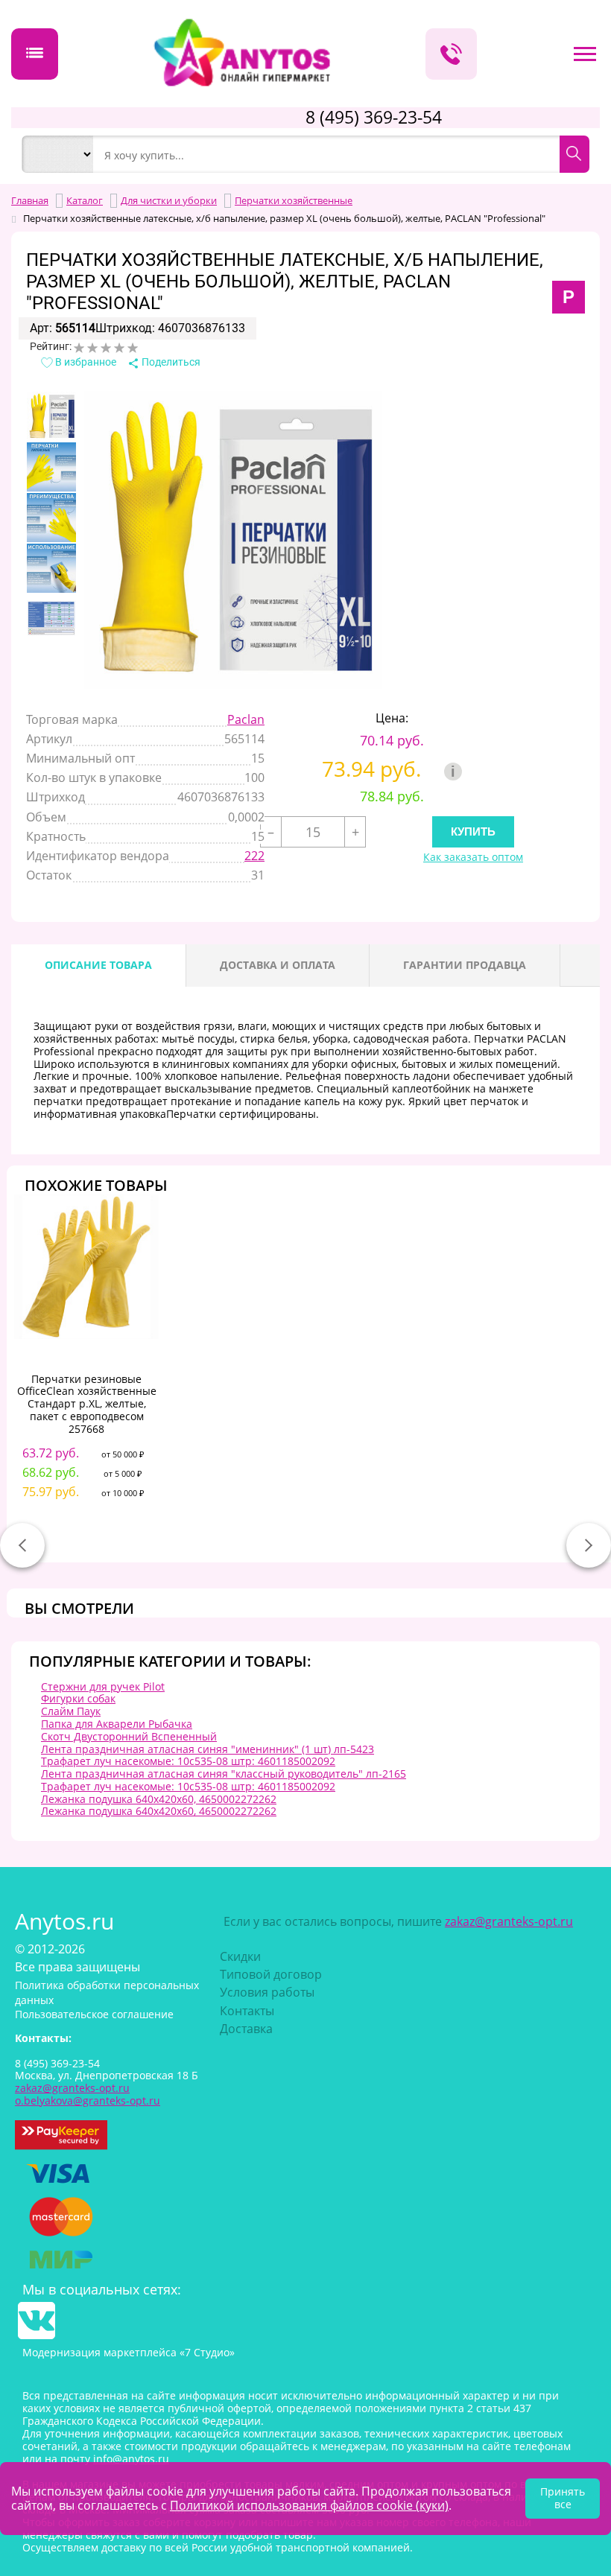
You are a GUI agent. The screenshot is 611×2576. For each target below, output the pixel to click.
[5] (133, 348)
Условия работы (267, 1992)
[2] (92, 348)
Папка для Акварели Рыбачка (117, 1724)
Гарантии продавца (465, 965)
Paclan (246, 719)
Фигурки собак (78, 1698)
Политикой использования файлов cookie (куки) (309, 2505)
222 (254, 856)
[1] (79, 348)
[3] (106, 348)
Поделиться (170, 362)
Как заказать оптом (473, 858)
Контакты (247, 2011)
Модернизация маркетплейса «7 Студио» (129, 2352)
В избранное (85, 362)
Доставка (246, 2029)
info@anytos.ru (131, 2459)
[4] (119, 348)
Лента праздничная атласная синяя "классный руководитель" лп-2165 (224, 1774)
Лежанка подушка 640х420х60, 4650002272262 (159, 1799)
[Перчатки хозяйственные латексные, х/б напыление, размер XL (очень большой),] (51, 416)
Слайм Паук (71, 1711)
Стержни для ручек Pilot (103, 1686)
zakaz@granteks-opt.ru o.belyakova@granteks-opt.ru (88, 2094)
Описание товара (98, 965)
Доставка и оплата (278, 965)
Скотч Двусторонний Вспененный (129, 1736)
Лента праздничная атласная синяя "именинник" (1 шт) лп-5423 (208, 1749)
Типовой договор (271, 1974)
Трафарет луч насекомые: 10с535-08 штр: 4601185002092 (188, 1761)
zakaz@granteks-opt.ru (509, 1921)
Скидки (240, 1956)
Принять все (563, 2498)
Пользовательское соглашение (94, 2014)
